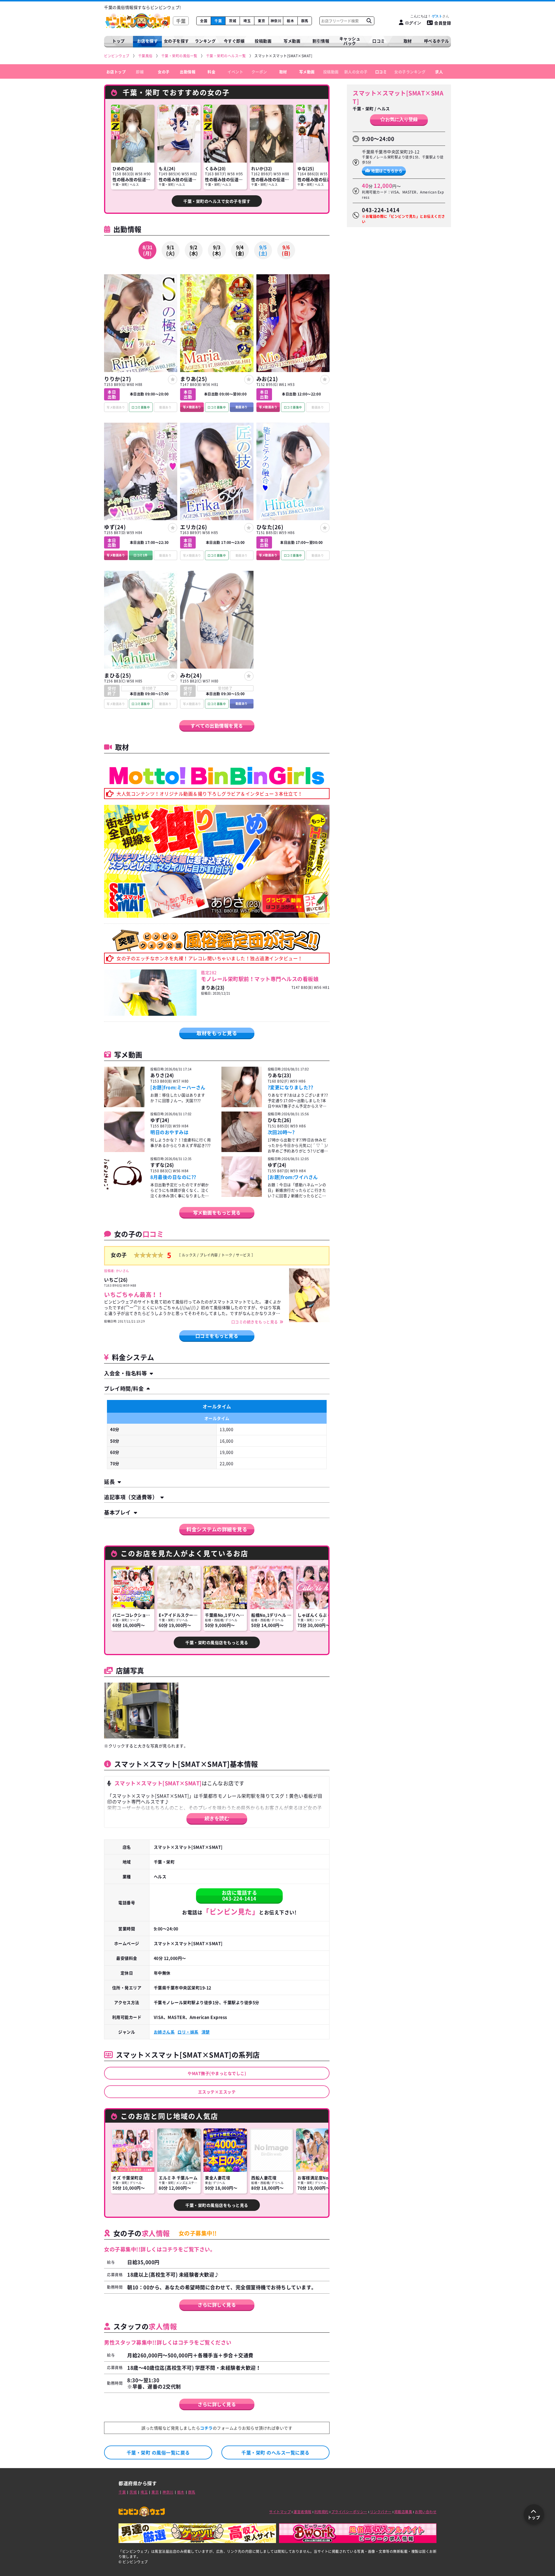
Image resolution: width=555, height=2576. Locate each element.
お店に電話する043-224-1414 (239, 1895)
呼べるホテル (437, 41)
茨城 (233, 21)
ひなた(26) (270, 527)
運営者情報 (303, 2512)
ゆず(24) (115, 527)
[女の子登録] (173, 380)
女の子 (164, 71)
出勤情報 (188, 71)
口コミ (379, 41)
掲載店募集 (403, 2512)
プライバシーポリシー (349, 2512)
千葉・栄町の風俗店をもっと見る (217, 1642)
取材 (283, 71)
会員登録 (443, 23)
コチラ (206, 2428)
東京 (261, 21)
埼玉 (247, 21)
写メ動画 (292, 41)
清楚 (206, 2032)
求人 (439, 71)
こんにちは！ (426, 16)
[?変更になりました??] (242, 1088)
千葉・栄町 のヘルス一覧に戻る (275, 2452)
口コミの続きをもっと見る (255, 1322)
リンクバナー (381, 2512)
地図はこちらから (387, 170)
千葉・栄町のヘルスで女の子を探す (217, 201)
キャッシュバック (350, 41)
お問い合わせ (426, 2512)
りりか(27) (118, 379)
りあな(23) (280, 1075)
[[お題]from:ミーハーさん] (124, 1088)
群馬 (305, 21)
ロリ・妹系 (188, 2032)
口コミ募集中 (141, 407)
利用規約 (321, 2512)
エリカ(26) (194, 527)
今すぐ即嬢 (234, 41)
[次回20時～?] (242, 1132)
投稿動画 (263, 41)
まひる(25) (118, 675)
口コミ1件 (141, 555)
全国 (204, 21)
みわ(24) (191, 675)
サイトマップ (280, 2512)
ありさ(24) (162, 1075)
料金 (211, 71)
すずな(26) (162, 1165)
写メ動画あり (192, 407)
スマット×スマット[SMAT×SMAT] (398, 97)
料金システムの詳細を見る (217, 1529)
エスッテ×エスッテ (217, 2092)
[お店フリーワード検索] (369, 21)
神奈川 (276, 21)
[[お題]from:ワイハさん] (242, 1177)
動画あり (242, 407)
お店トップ (116, 71)
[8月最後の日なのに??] (124, 1177)
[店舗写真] (141, 1710)
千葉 (218, 21)
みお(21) (267, 379)
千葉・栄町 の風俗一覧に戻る (158, 2452)
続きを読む (217, 1818)
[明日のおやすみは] (124, 1132)
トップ (119, 41)
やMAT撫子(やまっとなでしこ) (217, 2073)
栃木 (290, 21)
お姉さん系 (164, 2032)
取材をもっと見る (217, 1033)
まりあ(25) (194, 379)
